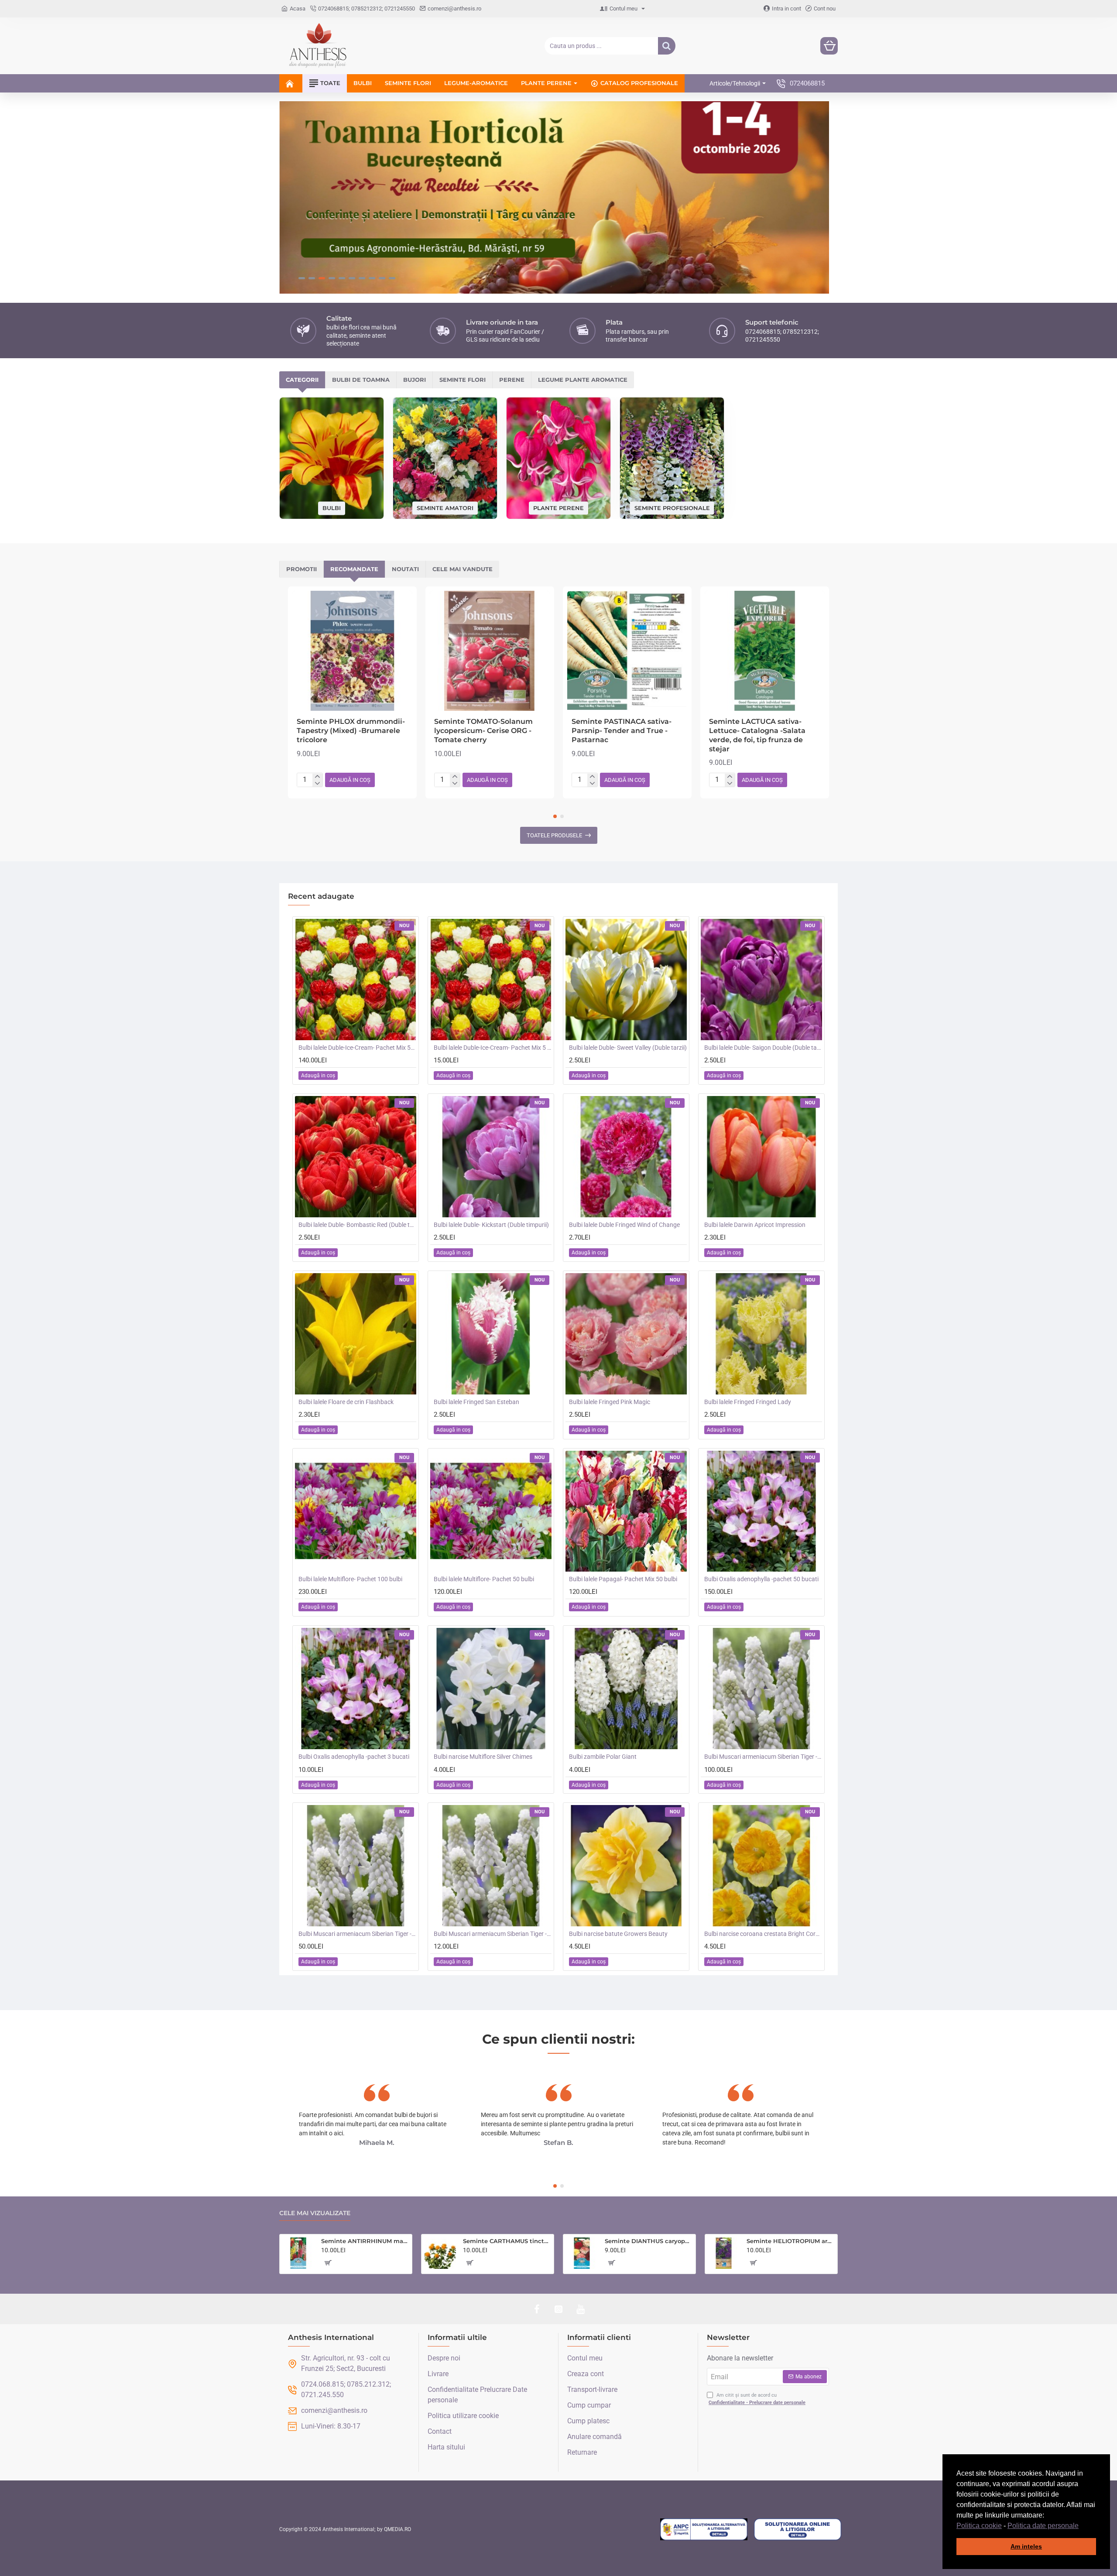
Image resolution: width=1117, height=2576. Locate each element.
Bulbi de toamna (361, 380)
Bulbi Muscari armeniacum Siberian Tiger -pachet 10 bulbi (493, 1934)
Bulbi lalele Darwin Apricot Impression (755, 1225)
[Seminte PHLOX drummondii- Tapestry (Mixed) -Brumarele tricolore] (352, 651)
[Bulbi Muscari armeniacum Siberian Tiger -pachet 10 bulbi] (491, 1866)
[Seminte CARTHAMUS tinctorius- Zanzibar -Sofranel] (440, 2253)
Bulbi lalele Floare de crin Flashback (346, 1402)
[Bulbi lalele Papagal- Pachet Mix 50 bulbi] (626, 1511)
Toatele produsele (554, 835)
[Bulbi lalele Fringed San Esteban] (491, 1334)
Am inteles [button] (1026, 2546)
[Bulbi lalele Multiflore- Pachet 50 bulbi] (491, 1511)
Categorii (302, 380)
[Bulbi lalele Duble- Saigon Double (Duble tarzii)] (761, 980)
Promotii (302, 569)
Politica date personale (1043, 2526)
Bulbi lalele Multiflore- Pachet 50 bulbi (484, 1579)
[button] (1082, 2526)
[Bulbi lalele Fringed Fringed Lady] (761, 1334)
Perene (512, 380)
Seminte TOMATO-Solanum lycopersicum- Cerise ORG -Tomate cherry (483, 731)
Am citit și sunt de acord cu (757, 2399)
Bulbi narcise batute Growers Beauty (618, 1934)
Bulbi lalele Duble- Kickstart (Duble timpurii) (491, 1225)
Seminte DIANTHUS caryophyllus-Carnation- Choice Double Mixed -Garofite (649, 2241)
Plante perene (558, 507)
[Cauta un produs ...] (667, 46)
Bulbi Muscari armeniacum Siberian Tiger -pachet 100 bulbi (763, 1757)
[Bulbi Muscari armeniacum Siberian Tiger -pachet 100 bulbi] (761, 1689)
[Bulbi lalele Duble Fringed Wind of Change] (626, 1157)
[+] (317, 777)
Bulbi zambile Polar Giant (603, 1757)
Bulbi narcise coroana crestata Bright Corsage (763, 1934)
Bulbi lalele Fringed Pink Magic (610, 1402)
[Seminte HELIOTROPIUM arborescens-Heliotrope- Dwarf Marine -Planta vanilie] (724, 2253)
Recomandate (354, 569)
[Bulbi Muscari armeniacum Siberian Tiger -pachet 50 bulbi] (356, 1866)
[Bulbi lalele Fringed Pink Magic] (626, 1334)
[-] (317, 784)
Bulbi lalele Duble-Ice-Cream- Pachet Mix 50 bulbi (357, 1048)
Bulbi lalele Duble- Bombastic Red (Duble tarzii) (357, 1225)
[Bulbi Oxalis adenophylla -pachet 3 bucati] (356, 1689)
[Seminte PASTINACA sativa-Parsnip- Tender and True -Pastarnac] (627, 651)
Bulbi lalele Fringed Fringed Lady (748, 1402)
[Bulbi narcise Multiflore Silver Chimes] (491, 1689)
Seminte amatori (445, 507)
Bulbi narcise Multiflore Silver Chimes (483, 1757)
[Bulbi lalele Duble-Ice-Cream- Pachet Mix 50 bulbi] (356, 980)
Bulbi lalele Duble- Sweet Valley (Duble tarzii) (628, 1048)
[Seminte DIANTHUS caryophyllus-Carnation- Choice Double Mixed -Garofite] (582, 2253)
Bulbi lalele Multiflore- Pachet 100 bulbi (350, 1579)
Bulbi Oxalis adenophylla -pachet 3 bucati (354, 1757)
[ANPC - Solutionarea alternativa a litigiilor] (704, 2529)
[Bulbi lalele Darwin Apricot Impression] (761, 1157)
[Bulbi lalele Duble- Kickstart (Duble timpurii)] (491, 1157)
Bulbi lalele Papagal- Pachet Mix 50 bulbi (623, 1579)
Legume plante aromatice (583, 380)
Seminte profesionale (672, 507)
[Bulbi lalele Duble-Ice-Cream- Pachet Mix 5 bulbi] (491, 980)
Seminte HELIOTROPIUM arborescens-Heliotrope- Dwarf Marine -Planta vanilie (790, 2241)
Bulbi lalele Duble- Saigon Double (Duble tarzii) (763, 1048)
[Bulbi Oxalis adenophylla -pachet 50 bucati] (761, 1511)
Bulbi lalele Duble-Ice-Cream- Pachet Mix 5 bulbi (493, 1048)
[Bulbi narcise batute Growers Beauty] (626, 1866)
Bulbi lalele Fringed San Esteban (476, 1402)
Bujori (415, 380)
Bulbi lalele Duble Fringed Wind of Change (624, 1225)
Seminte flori (463, 380)
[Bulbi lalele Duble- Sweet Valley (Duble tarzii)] (626, 980)
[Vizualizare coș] (829, 46)
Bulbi (332, 508)
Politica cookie (979, 2526)
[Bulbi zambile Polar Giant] (626, 1689)
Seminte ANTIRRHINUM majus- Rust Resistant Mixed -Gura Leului (365, 2241)
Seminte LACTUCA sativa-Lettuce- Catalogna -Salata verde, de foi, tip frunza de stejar (757, 735)
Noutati (405, 569)
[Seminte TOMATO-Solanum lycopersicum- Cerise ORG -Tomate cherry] (490, 651)
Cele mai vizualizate (315, 2213)
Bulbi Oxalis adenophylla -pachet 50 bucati (761, 1579)
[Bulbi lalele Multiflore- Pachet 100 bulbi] (356, 1511)
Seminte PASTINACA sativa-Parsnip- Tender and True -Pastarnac (622, 731)
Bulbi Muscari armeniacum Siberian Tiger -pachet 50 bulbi (357, 1934)
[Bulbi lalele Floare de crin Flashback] (356, 1334)
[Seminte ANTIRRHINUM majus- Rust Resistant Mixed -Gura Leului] (298, 2253)
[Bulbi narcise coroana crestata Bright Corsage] (761, 1866)
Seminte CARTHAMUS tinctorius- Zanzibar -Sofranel (507, 2241)
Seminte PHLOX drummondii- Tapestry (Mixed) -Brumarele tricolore (351, 731)
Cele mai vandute (463, 569)
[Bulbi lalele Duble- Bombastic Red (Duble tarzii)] (356, 1157)
